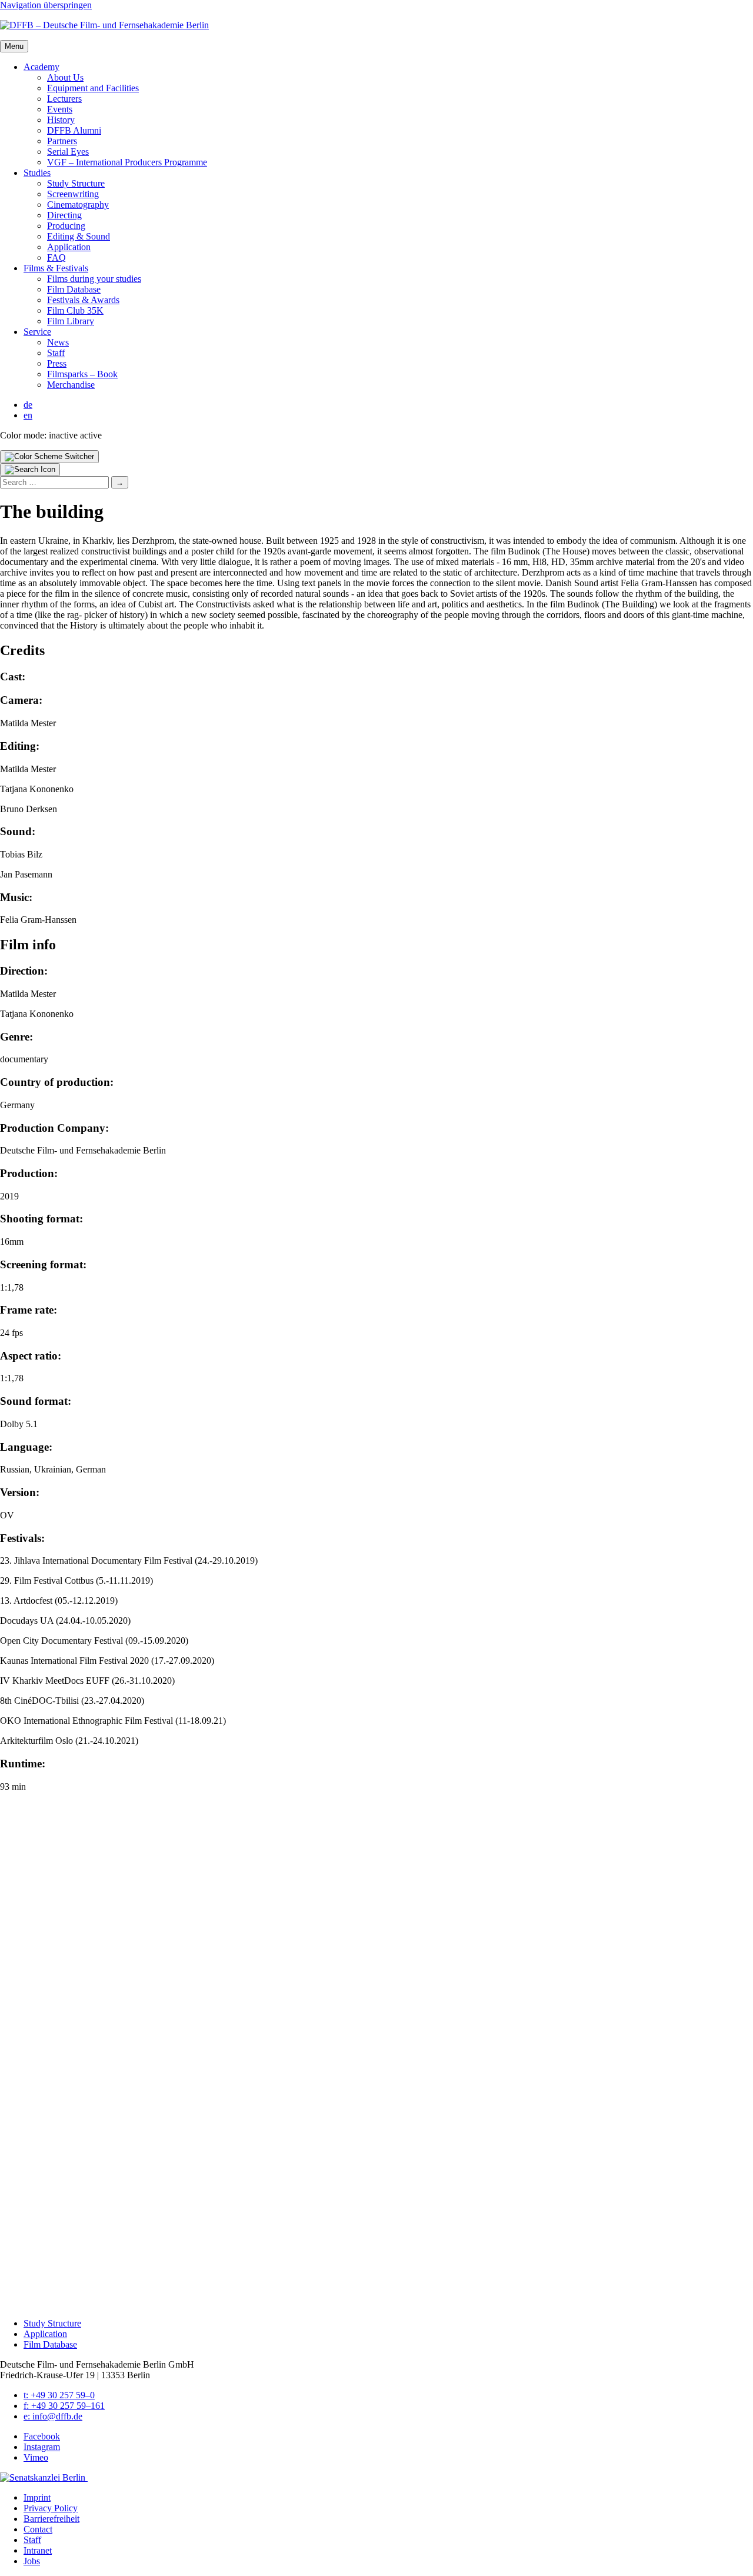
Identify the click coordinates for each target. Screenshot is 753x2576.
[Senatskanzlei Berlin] (44, 2477)
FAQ (56, 257)
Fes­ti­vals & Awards (83, 300)
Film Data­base (74, 289)
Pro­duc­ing (66, 226)
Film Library (71, 321)
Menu (14, 46)
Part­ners (62, 141)
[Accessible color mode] (49, 457)
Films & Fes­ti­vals (56, 268)
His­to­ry (61, 120)
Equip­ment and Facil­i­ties (93, 88)
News (58, 342)
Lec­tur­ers (64, 99)
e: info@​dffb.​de (53, 2416)
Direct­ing (64, 215)
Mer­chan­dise (71, 385)
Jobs (32, 2561)
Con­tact (38, 2529)
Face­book (42, 2436)
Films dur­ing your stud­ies (94, 279)
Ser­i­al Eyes (68, 152)
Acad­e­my (41, 67)
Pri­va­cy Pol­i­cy (51, 2508)
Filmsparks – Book (82, 374)
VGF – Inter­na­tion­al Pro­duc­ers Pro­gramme (127, 162)
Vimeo (36, 2457)
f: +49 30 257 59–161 (64, 2406)
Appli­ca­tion (69, 247)
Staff (56, 353)
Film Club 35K (75, 310)
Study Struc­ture (76, 183)
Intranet (38, 2550)
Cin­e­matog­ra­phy (78, 205)
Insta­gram (42, 2447)
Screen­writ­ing (73, 194)
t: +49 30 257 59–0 (59, 2395)
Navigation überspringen (46, 5)
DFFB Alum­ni (74, 130)
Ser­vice (37, 332)
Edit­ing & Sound (79, 236)
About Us (65, 77)
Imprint (37, 2497)
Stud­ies (37, 173)
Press (57, 363)
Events (60, 109)
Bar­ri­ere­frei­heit (51, 2519)
